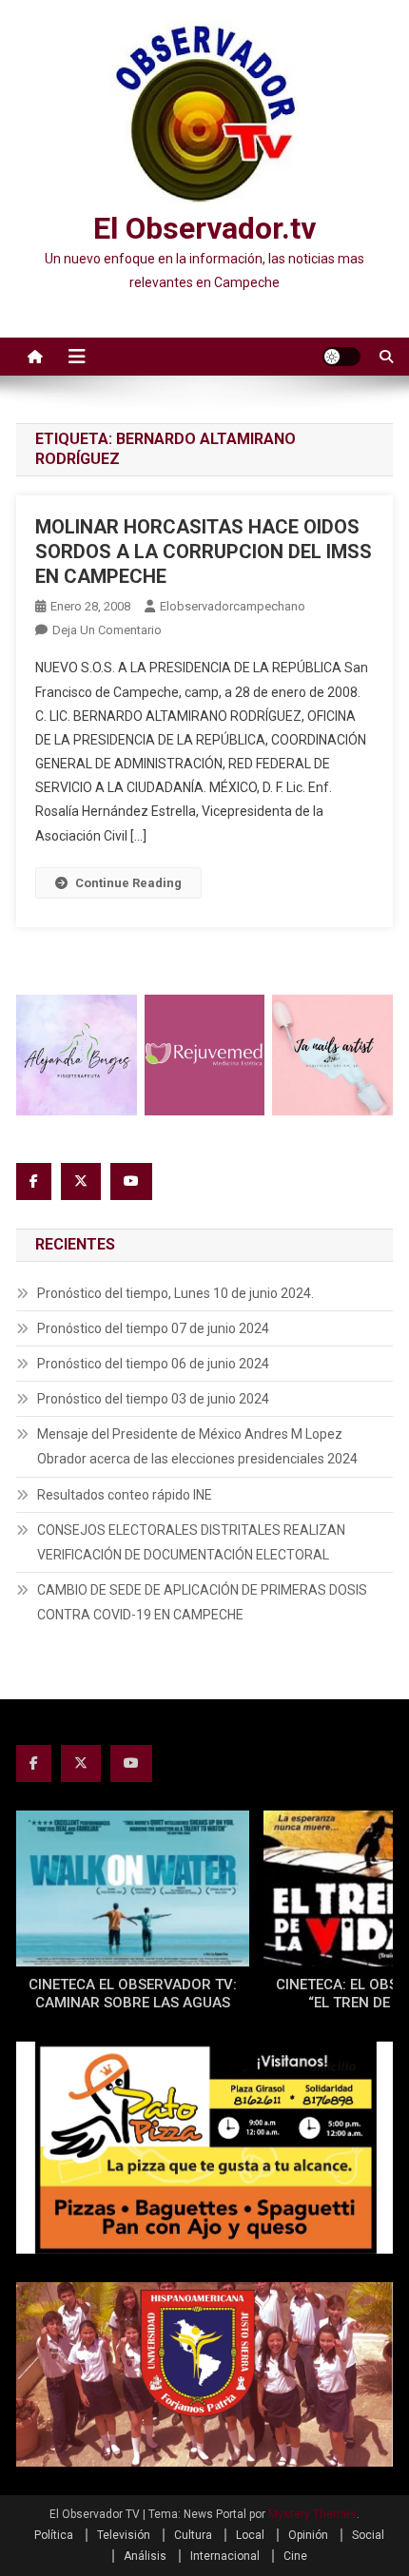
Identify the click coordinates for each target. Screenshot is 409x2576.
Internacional (225, 2556)
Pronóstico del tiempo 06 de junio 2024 (153, 1364)
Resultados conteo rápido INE (125, 1495)
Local (250, 2535)
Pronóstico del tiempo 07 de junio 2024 (153, 1328)
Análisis (145, 2556)
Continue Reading (128, 883)
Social (368, 2535)
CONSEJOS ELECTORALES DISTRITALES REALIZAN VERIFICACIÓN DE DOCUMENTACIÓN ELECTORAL (191, 1542)
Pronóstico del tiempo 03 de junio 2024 (153, 1399)
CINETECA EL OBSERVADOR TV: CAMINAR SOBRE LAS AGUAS (133, 1994)
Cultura (193, 2535)
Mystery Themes (312, 2514)
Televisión (124, 2535)
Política (54, 2535)
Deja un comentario (107, 630)
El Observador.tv (204, 228)
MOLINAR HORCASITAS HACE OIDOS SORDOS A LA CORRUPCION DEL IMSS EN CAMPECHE (204, 552)
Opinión (308, 2535)
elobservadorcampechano (233, 606)
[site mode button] (341, 357)
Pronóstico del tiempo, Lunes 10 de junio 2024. (175, 1293)
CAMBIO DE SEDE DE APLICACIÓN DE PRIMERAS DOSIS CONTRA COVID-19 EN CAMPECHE (202, 1602)
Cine (295, 2556)
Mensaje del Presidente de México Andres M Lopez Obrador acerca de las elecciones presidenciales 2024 (197, 1446)
